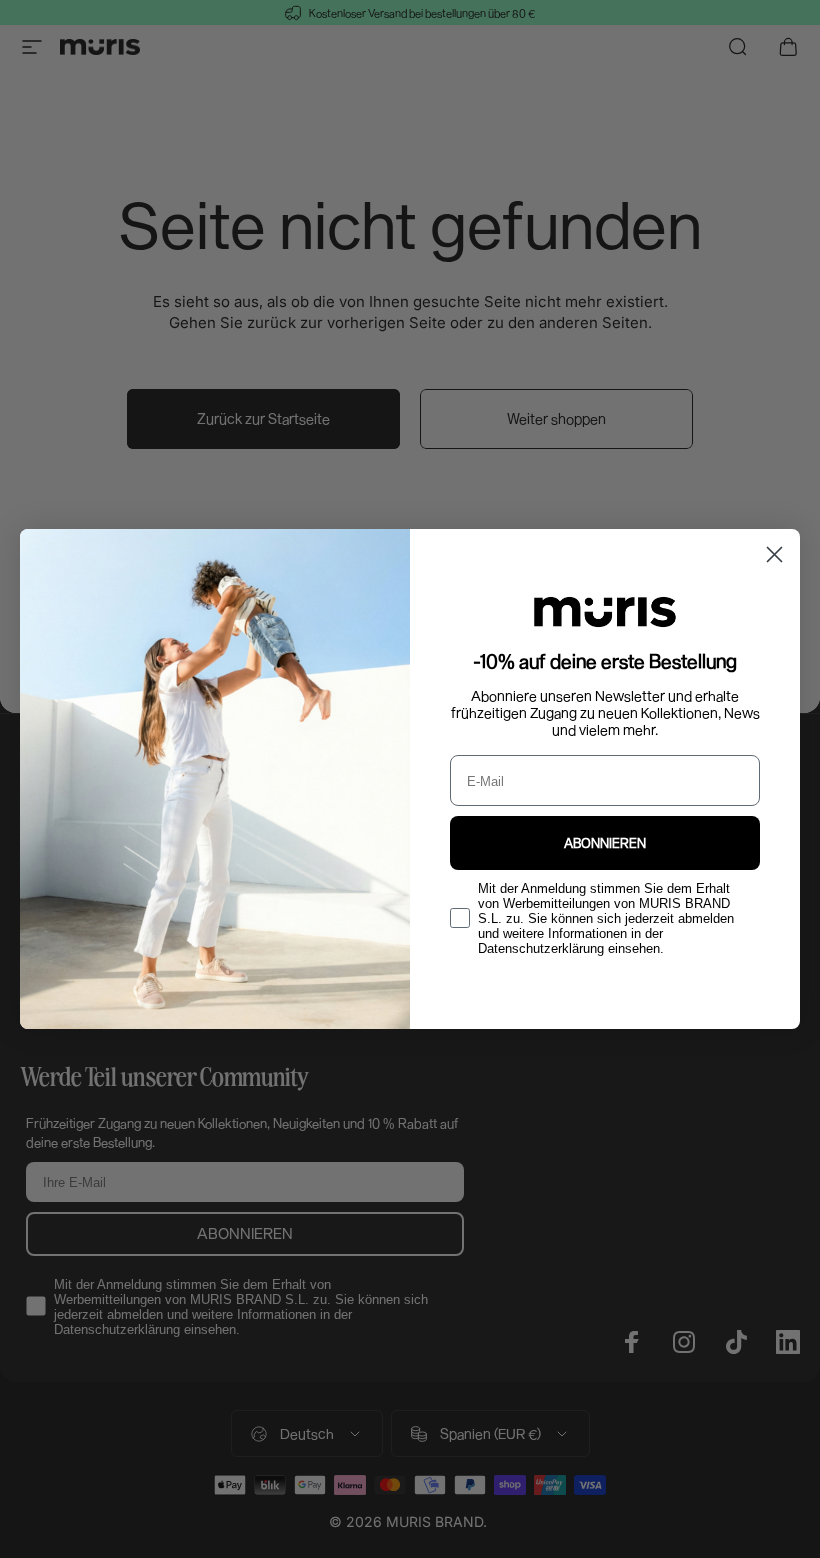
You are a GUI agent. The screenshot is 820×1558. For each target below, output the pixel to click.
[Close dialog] (774, 554)
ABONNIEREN (605, 843)
